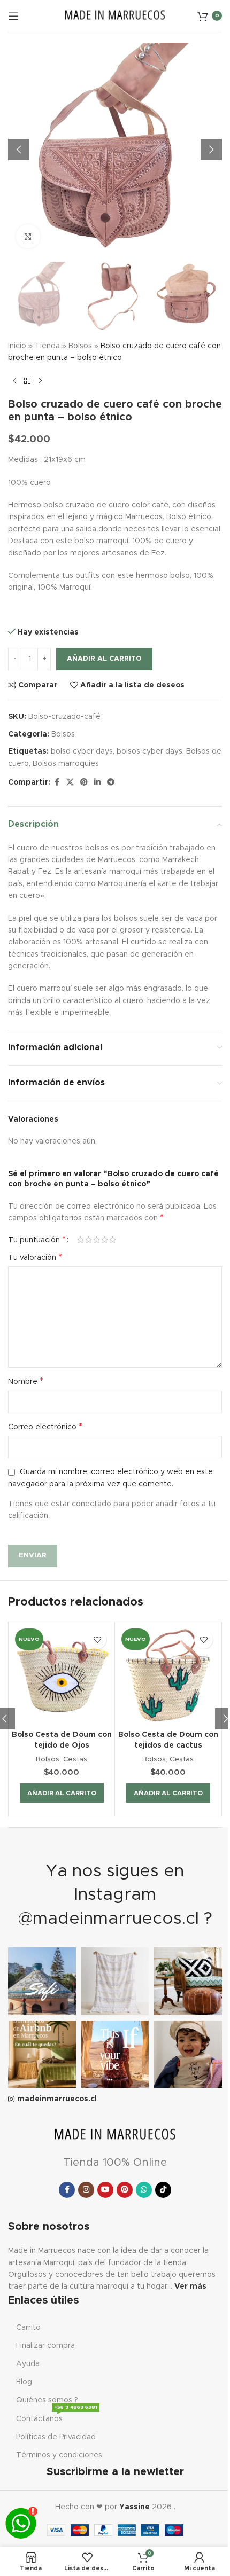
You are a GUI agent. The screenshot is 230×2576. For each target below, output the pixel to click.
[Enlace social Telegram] (111, 782)
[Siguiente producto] (40, 381)
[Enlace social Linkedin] (97, 782)
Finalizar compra (45, 2346)
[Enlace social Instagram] (86, 2190)
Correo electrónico (45, 1427)
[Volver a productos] (27, 381)
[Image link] (115, 2135)
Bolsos (80, 346)
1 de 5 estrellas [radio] (80, 1240)
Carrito (28, 2328)
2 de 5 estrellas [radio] (89, 1240)
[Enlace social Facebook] (57, 782)
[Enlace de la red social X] (70, 782)
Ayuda (28, 2364)
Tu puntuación (37, 1240)
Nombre (26, 1381)
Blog (24, 2382)
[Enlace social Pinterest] (84, 782)
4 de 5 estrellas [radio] (105, 1240)
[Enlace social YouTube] (105, 2190)
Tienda (47, 346)
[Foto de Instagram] (42, 1981)
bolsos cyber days (149, 751)
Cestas (75, 1759)
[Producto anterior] (14, 381)
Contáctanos (57, 2416)
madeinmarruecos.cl (57, 2099)
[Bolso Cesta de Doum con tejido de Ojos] (62, 1675)
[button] (19, 150)
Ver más (190, 2287)
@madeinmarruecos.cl (109, 1919)
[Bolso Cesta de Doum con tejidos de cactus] (168, 1675)
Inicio (17, 346)
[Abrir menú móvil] (13, 16)
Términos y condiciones (59, 2455)
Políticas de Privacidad (56, 2437)
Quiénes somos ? (47, 2400)
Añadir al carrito (104, 659)
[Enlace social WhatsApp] (144, 2190)
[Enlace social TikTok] (163, 2190)
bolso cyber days (82, 751)
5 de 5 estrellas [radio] (113, 1240)
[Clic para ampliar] (28, 236)
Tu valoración (35, 1257)
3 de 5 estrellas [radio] (97, 1240)
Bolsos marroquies (66, 764)
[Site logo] (115, 15)
